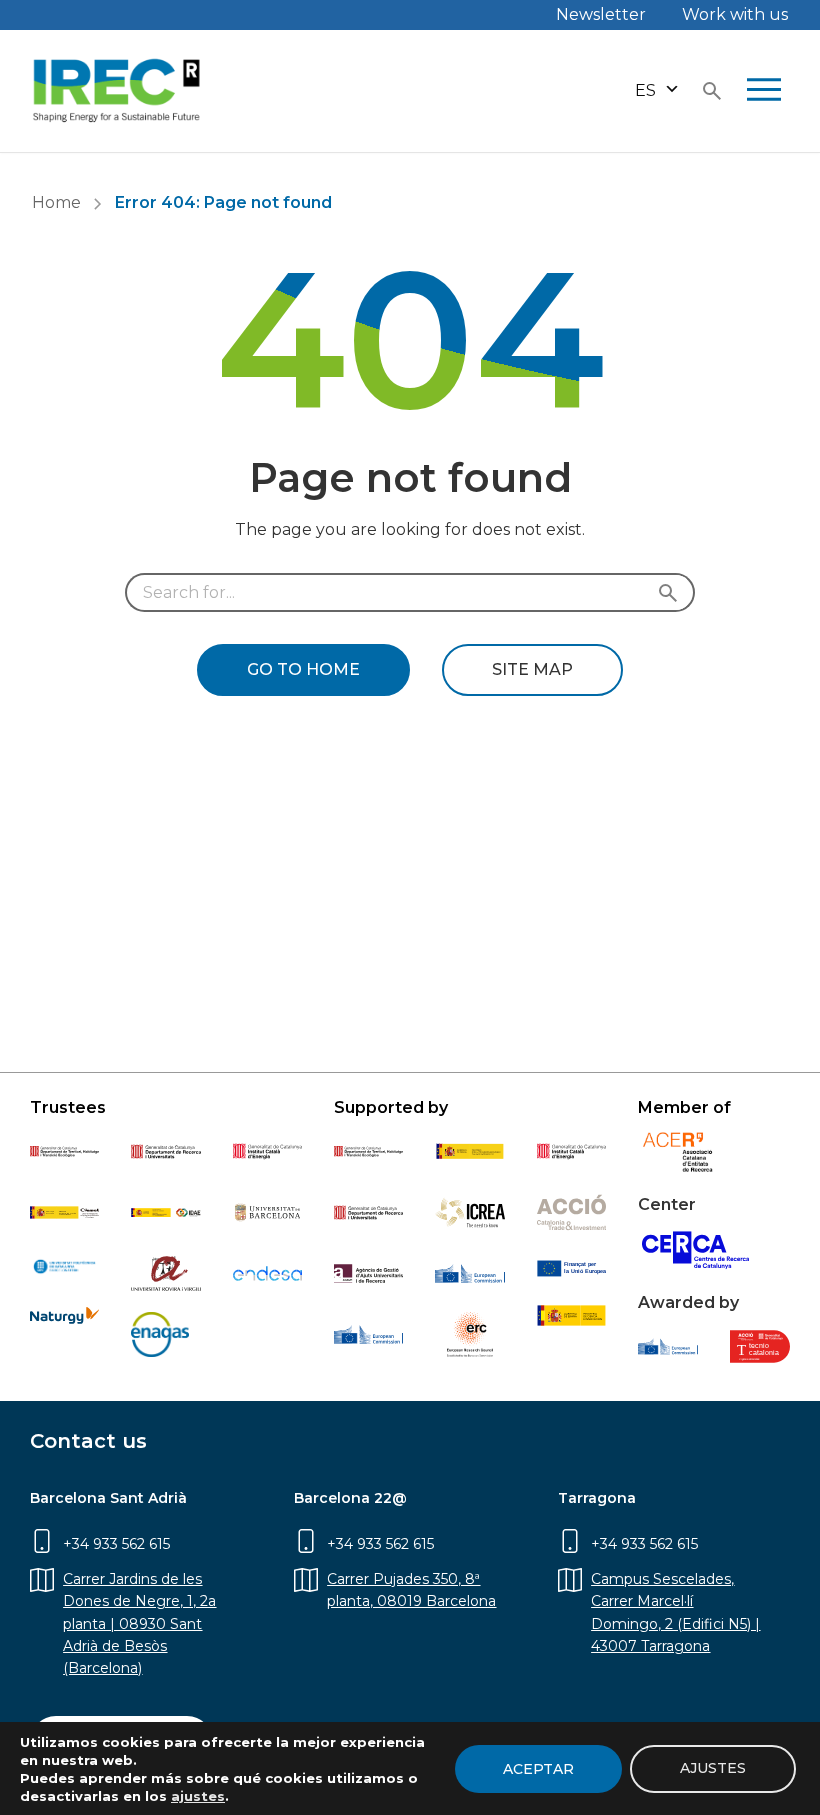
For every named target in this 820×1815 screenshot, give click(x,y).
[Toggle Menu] (764, 91)
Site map (532, 669)
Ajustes (713, 1768)
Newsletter (601, 14)
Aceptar (538, 1769)
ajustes (198, 1796)
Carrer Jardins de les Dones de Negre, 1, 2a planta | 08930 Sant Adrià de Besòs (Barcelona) (139, 1624)
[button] (657, 90)
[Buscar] (712, 91)
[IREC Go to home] (117, 91)
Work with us (735, 14)
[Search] (672, 592)
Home (56, 202)
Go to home (303, 669)
